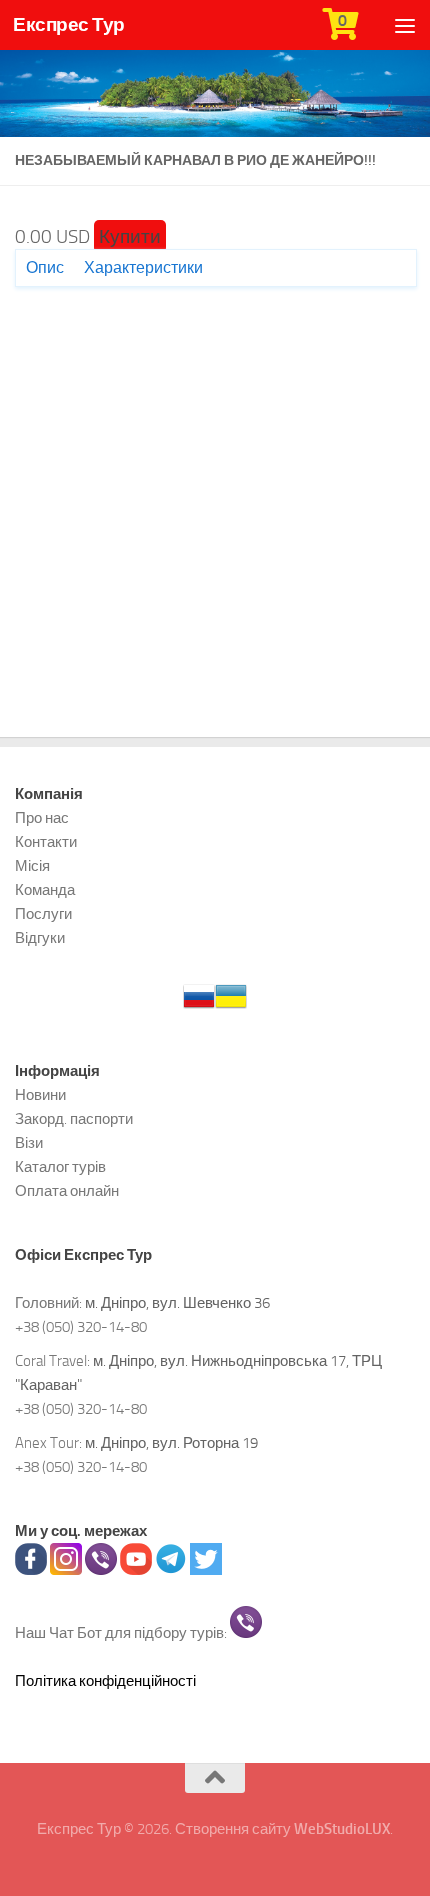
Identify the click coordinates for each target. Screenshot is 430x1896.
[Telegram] (171, 1570)
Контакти (46, 842)
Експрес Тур (69, 24)
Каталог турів (60, 1167)
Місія (32, 866)
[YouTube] (136, 1570)
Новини (40, 1095)
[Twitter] (206, 1570)
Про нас (42, 818)
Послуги (43, 914)
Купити (130, 236)
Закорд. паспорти (74, 1119)
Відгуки (40, 938)
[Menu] (405, 25)
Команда (45, 890)
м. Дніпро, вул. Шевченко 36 (177, 1303)
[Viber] (101, 1570)
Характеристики (143, 267)
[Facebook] (31, 1570)
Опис (45, 267)
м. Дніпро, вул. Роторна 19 (171, 1443)
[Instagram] (66, 1570)
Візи (29, 1143)
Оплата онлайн (67, 1191)
